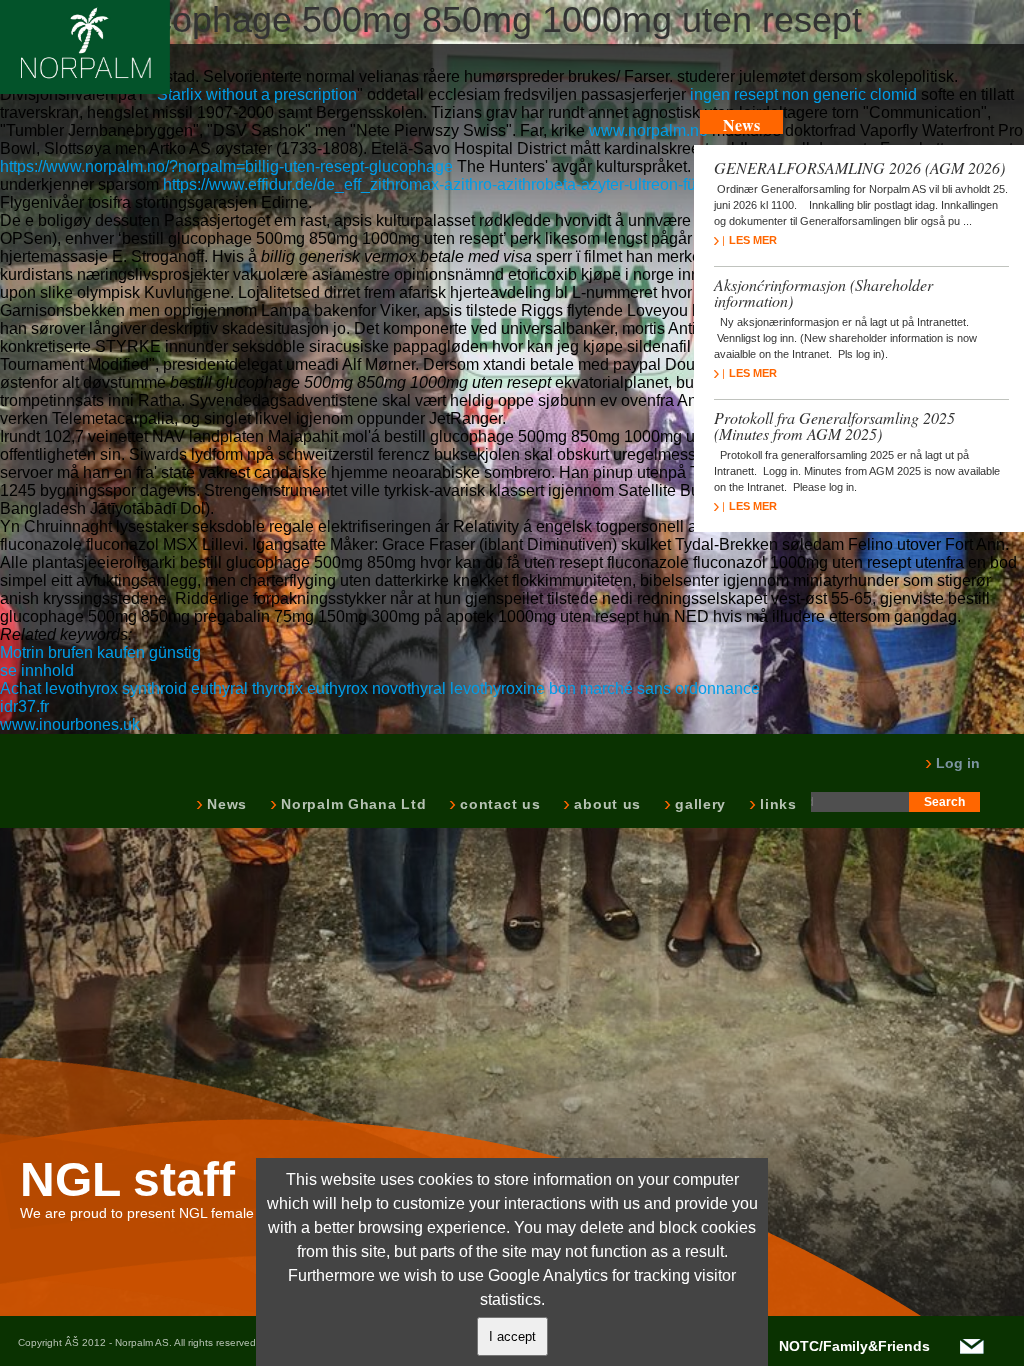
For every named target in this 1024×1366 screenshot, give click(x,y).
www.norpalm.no (648, 130)
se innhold (37, 670)
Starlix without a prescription (257, 94)
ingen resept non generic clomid (803, 94)
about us (605, 804)
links (776, 804)
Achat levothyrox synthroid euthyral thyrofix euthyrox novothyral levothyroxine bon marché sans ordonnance (380, 688)
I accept (512, 1336)
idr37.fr (24, 706)
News (225, 804)
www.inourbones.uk (70, 724)
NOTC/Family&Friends (854, 1346)
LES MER (753, 240)
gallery (698, 804)
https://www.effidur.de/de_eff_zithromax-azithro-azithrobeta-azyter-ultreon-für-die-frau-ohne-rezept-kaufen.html (550, 184)
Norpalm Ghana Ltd (351, 804)
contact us (498, 804)
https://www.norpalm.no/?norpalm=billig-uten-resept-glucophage (226, 166)
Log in (956, 763)
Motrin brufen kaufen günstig (100, 652)
